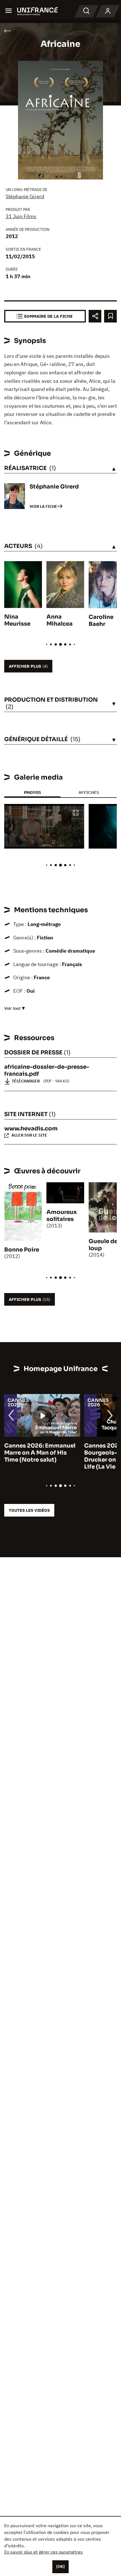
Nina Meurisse (17, 620)
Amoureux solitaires (62, 1216)
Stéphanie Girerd (25, 196)
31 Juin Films (21, 216)
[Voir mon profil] (108, 11)
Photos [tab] (32, 792)
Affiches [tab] (89, 792)
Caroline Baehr (101, 621)
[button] (76, 813)
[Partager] (95, 316)
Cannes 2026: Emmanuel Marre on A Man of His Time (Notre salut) (40, 1453)
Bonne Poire (22, 1250)
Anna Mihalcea (60, 620)
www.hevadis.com (31, 1129)
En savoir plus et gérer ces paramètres (43, 2552)
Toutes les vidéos (29, 1510)
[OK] (60, 2566)
